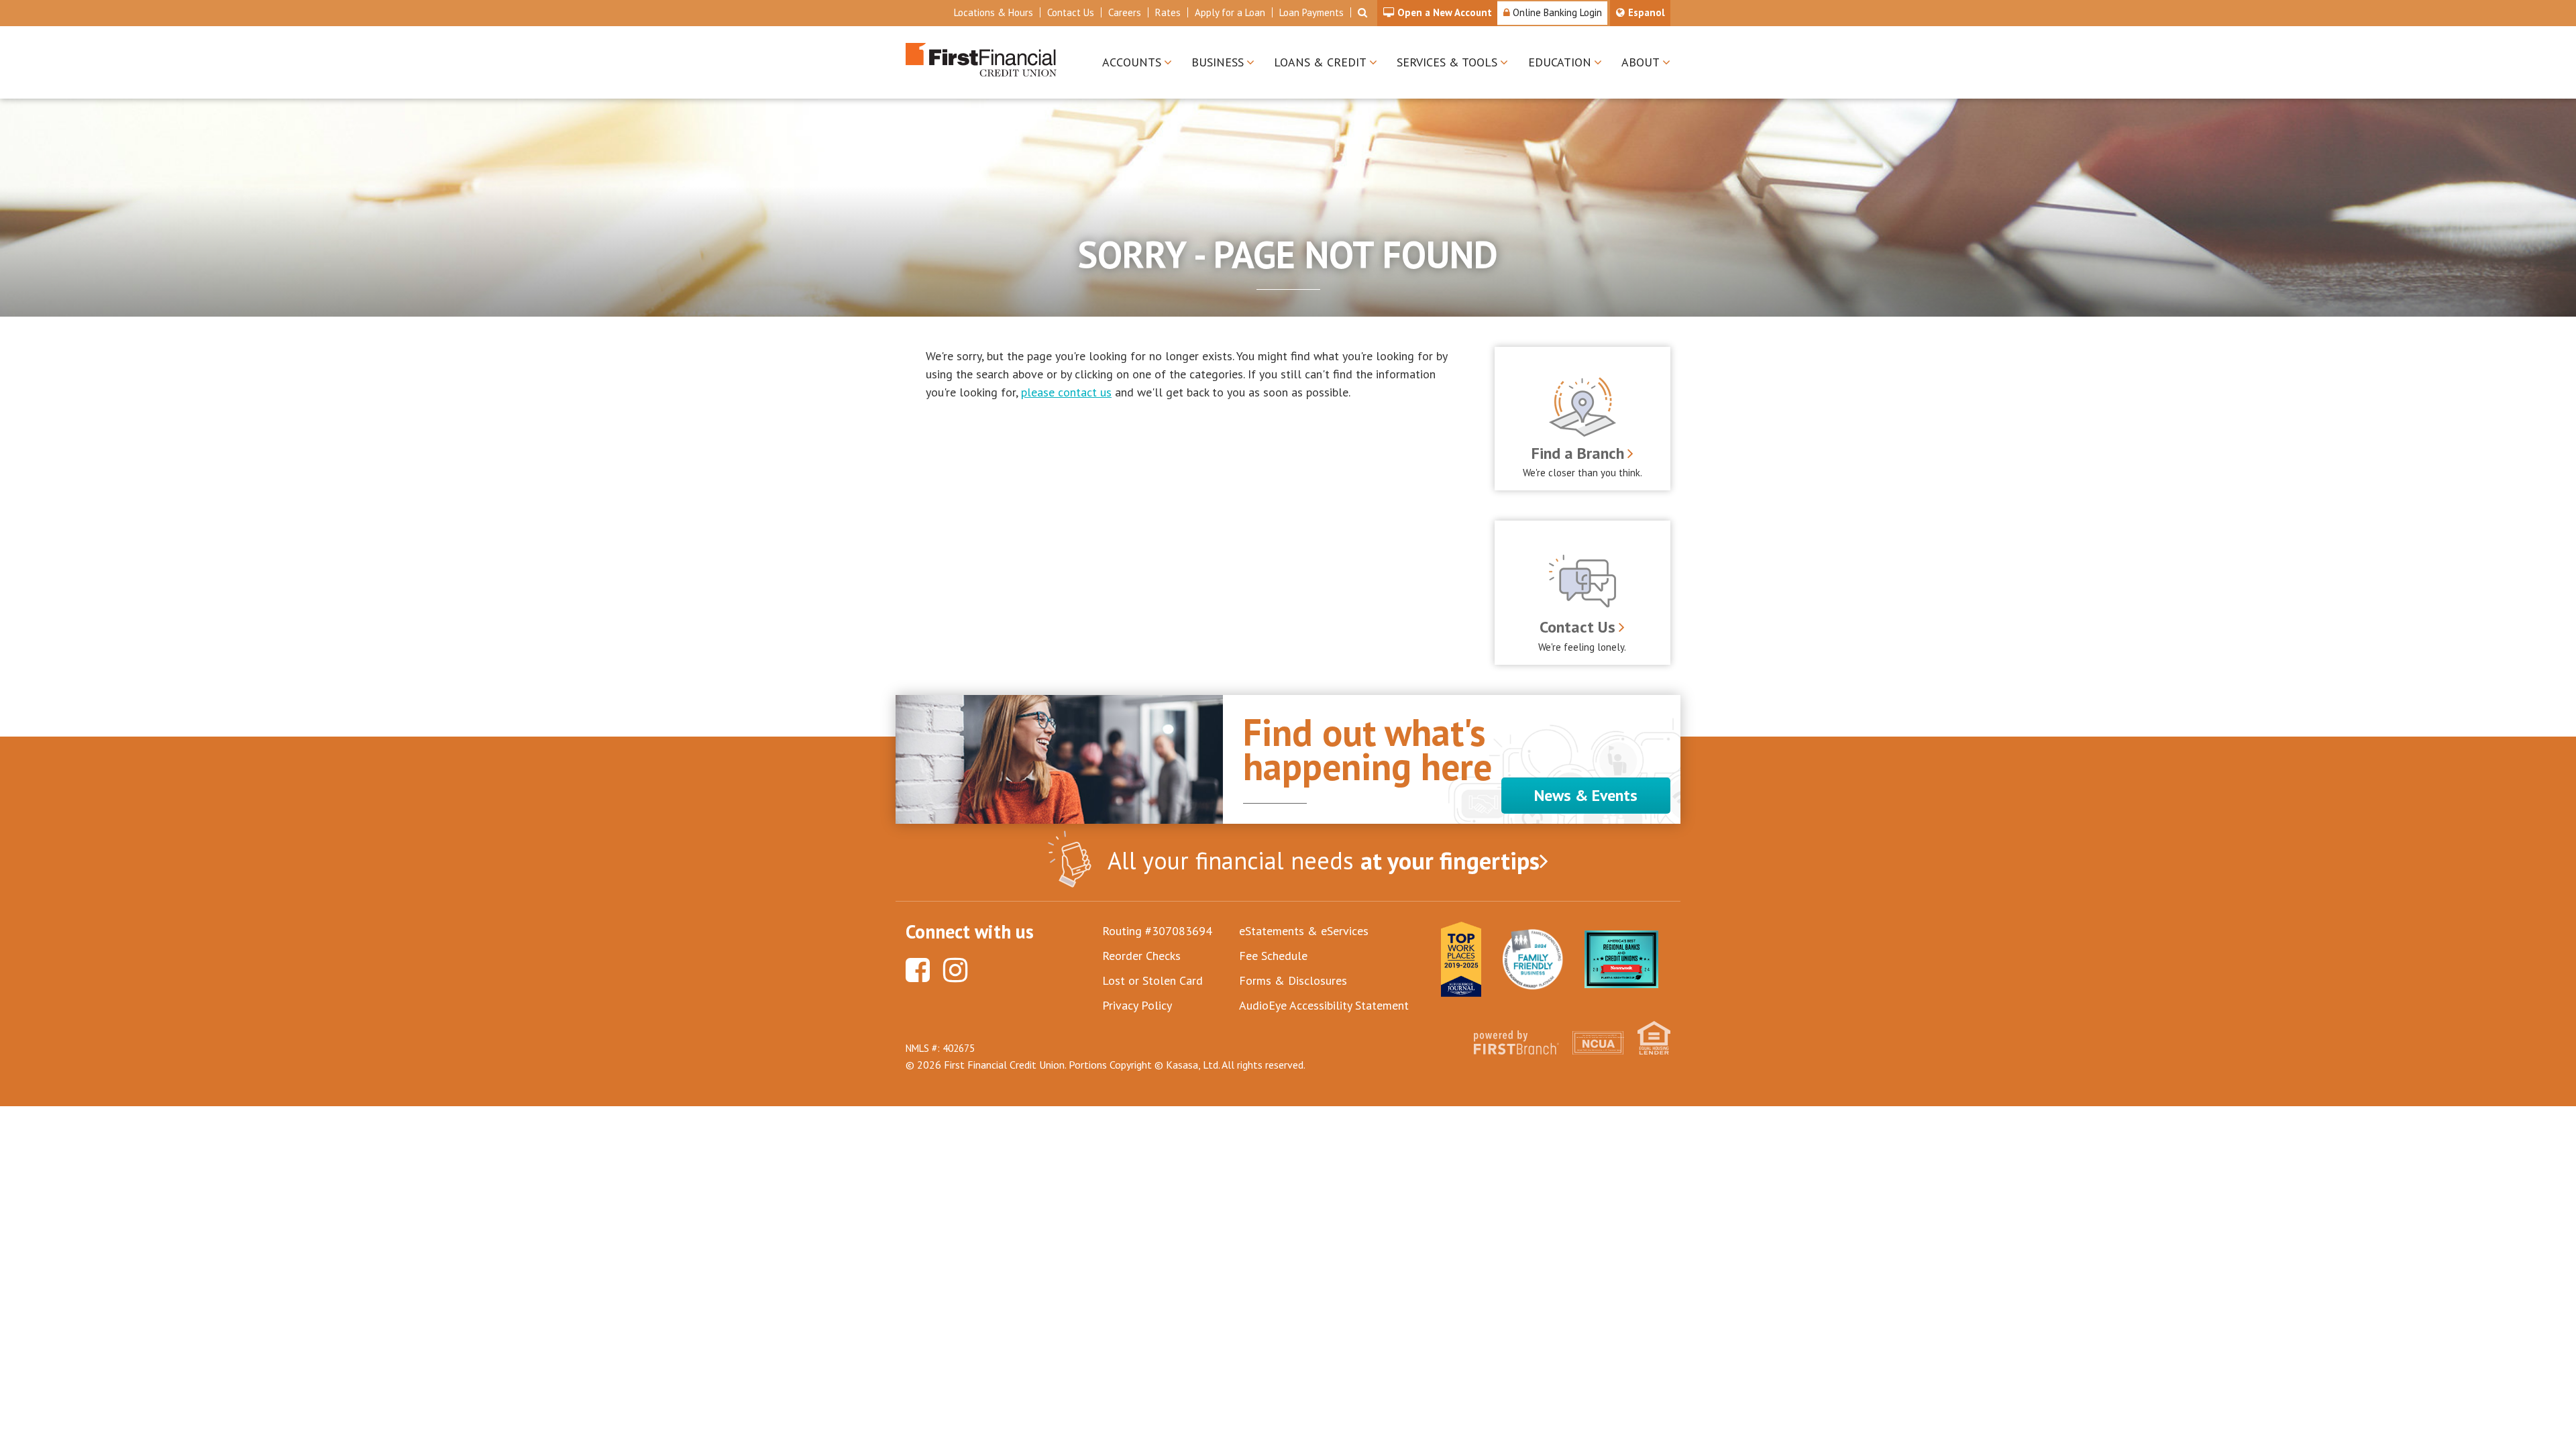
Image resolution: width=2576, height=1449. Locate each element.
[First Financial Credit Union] (981, 58)
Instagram (955, 970)
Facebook (918, 970)
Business (1218, 62)
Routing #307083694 (1157, 931)
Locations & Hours (994, 12)
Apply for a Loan (1230, 12)
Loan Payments (1311, 12)
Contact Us (1071, 12)
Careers (1125, 12)
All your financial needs (1324, 860)
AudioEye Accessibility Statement (1324, 1005)
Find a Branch (1578, 453)
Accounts (1132, 62)
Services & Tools (1447, 62)
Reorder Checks (1141, 956)
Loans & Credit (1320, 62)
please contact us (1066, 392)
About (1641, 62)
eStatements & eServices (1304, 931)
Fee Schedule (1273, 956)
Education (1560, 62)
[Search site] (1362, 12)
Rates (1168, 12)
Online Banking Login (1556, 12)
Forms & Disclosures (1293, 980)
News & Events (1586, 795)
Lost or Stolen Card (1152, 980)
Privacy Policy (1137, 1005)
